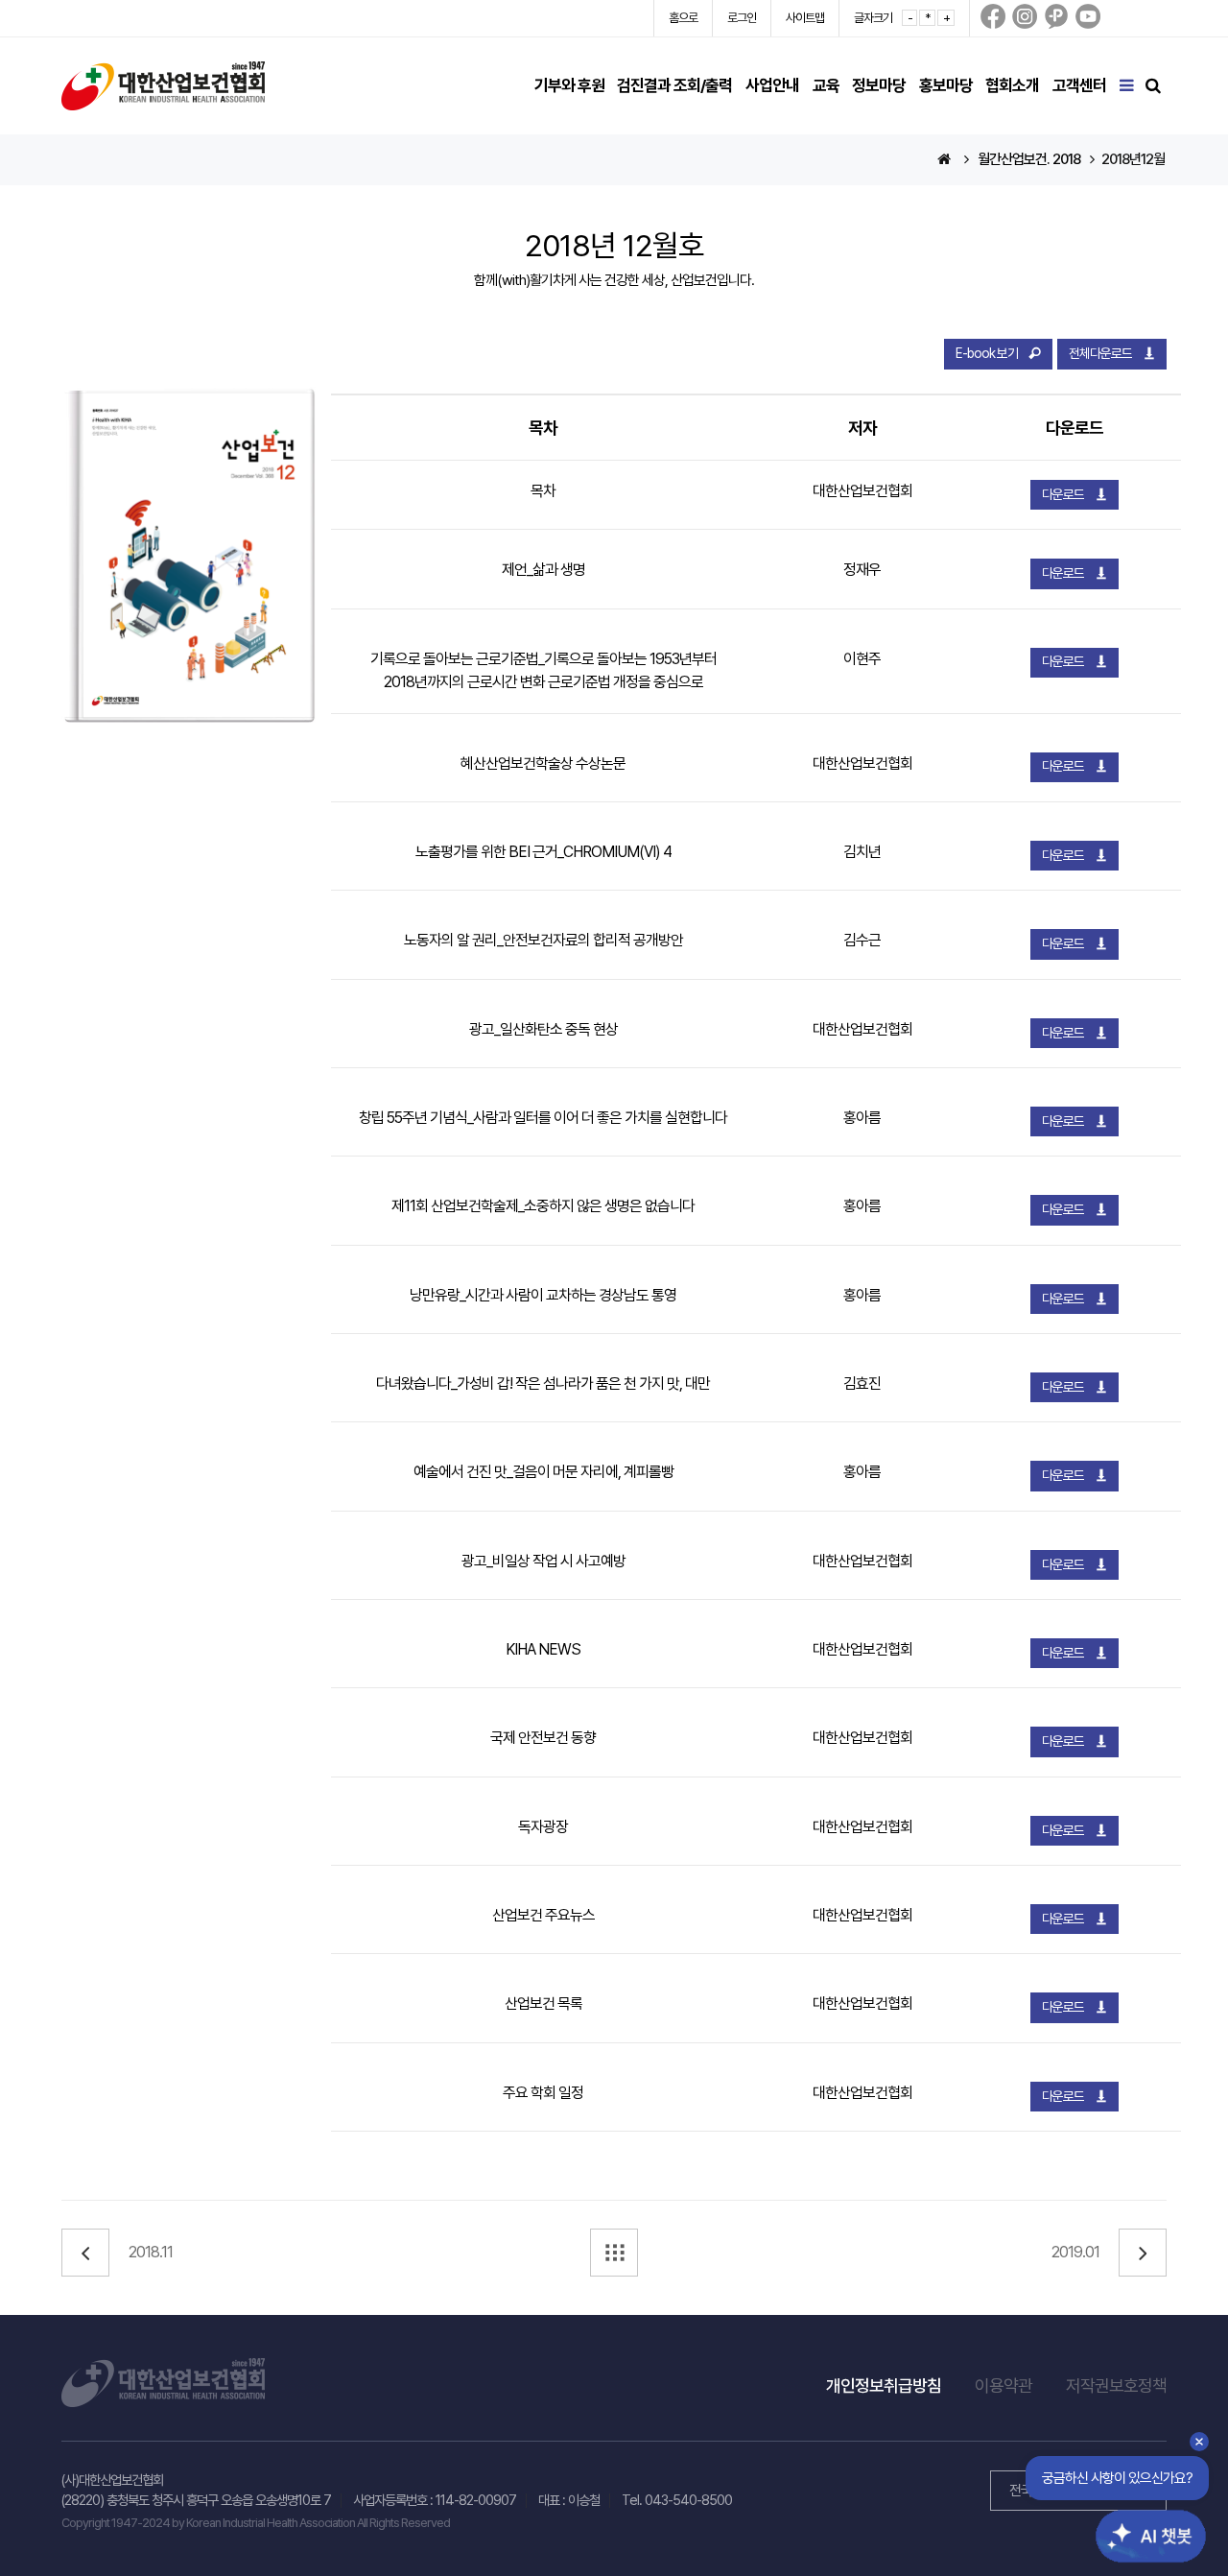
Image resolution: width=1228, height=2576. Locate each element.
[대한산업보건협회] (163, 85)
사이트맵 (805, 18)
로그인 (742, 18)
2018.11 (151, 2252)
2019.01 (1075, 2252)
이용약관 (1004, 2385)
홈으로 (683, 18)
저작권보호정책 (1116, 2385)
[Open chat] (1140, 2521)
